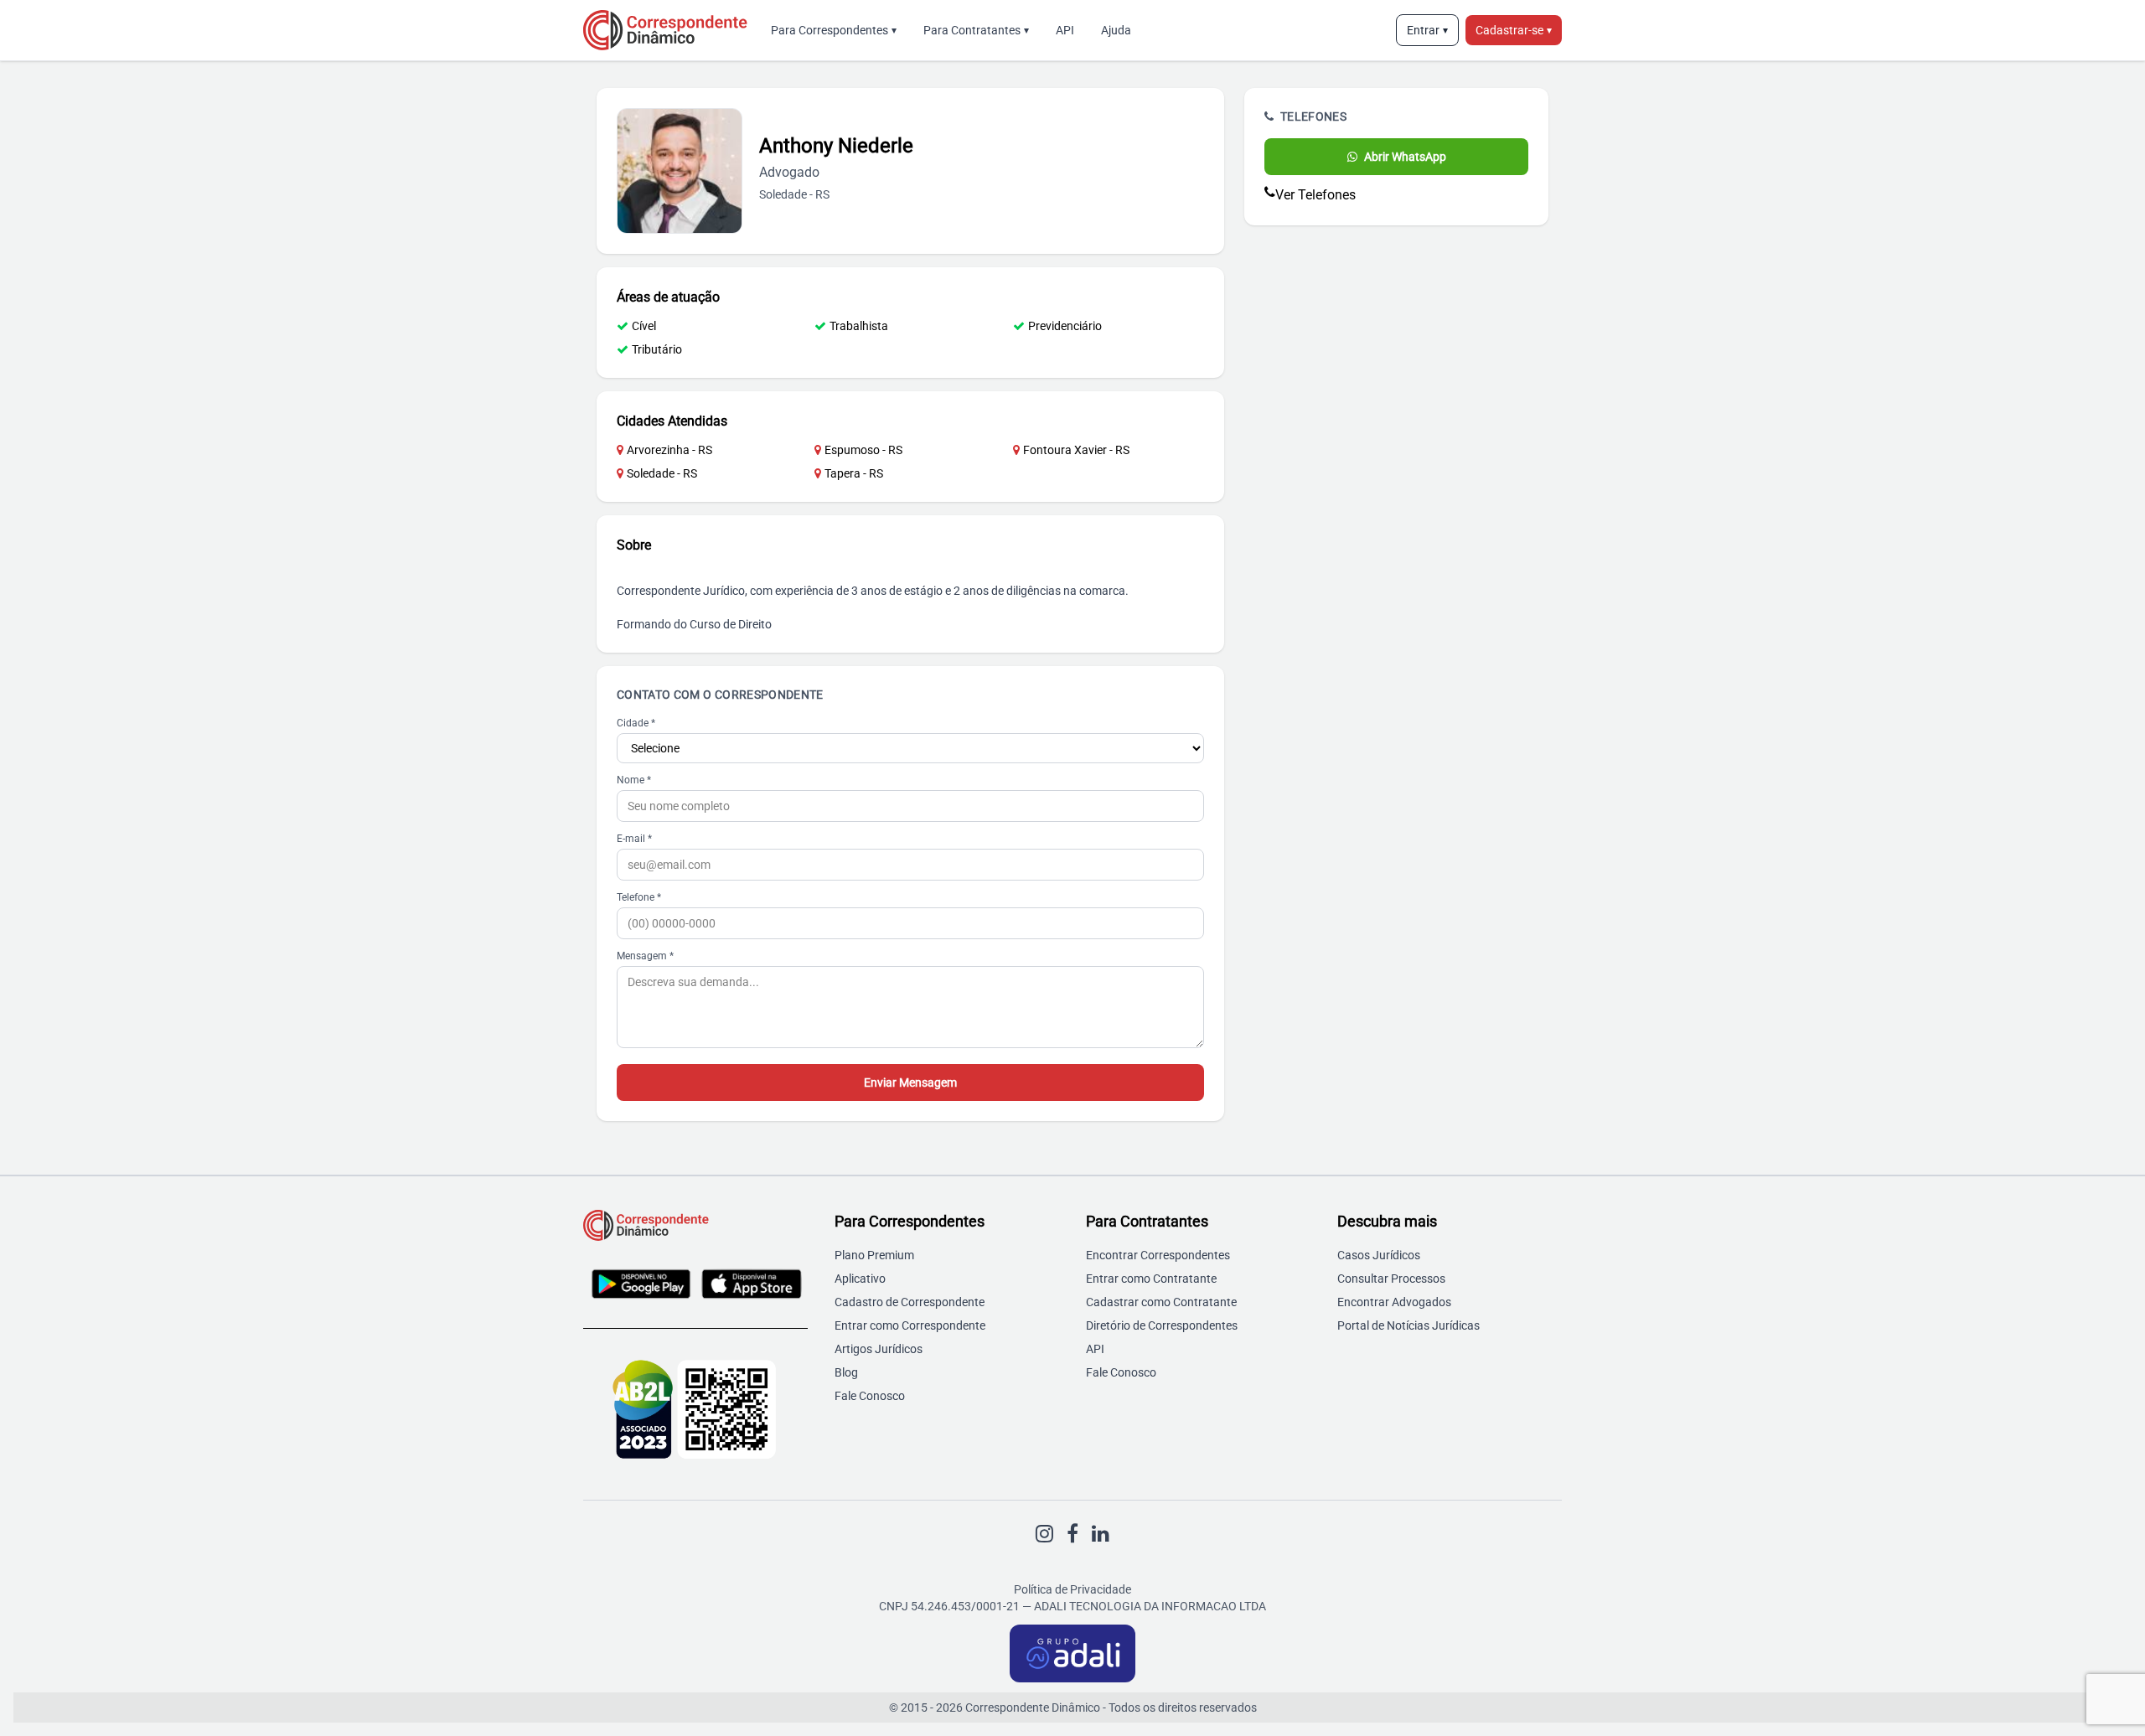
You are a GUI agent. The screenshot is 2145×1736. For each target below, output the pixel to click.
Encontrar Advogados (1394, 1302)
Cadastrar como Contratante (1161, 1302)
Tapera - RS (854, 473)
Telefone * (639, 897)
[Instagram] (1044, 1534)
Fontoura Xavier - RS (1076, 450)
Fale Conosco (870, 1396)
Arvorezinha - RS (669, 450)
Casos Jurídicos (1379, 1255)
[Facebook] (1072, 1534)
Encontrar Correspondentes (1158, 1255)
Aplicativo (860, 1279)
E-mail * (634, 839)
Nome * (634, 780)
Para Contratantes (976, 30)
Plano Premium (874, 1255)
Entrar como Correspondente (910, 1325)
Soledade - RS (662, 473)
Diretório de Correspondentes (1162, 1325)
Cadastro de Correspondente (910, 1302)
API (1065, 30)
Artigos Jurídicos (879, 1349)
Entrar (1427, 30)
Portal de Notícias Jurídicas (1408, 1325)
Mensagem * (645, 956)
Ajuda (1116, 30)
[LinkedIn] (1101, 1534)
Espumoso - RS (863, 450)
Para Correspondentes (834, 30)
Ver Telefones (1315, 195)
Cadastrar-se (1514, 30)
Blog (846, 1372)
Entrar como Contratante (1151, 1279)
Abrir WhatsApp (1405, 157)
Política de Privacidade (1072, 1589)
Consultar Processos (1391, 1279)
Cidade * (636, 723)
